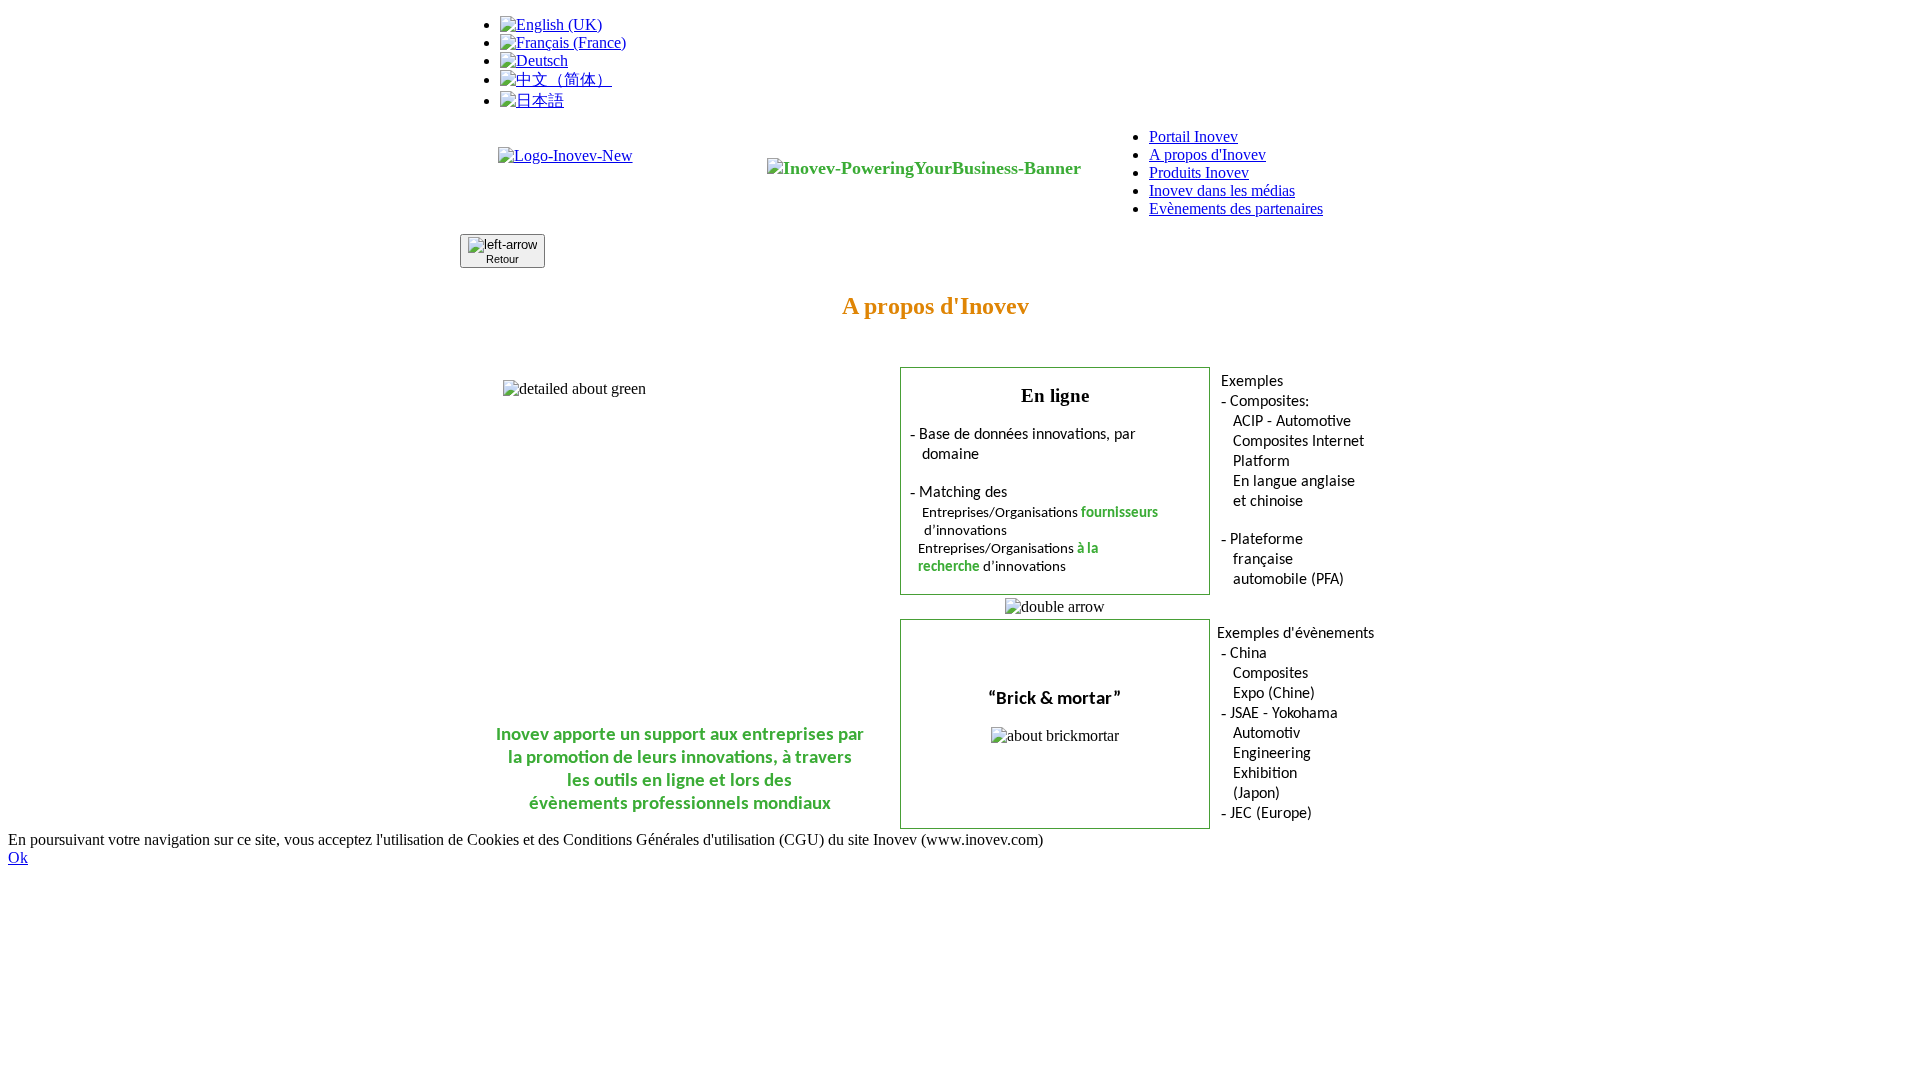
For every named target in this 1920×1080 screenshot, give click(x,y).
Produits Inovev (1199, 172)
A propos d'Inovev (1207, 154)
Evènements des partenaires (1236, 208)
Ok (18, 857)
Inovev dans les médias (1222, 190)
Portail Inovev (1193, 136)
